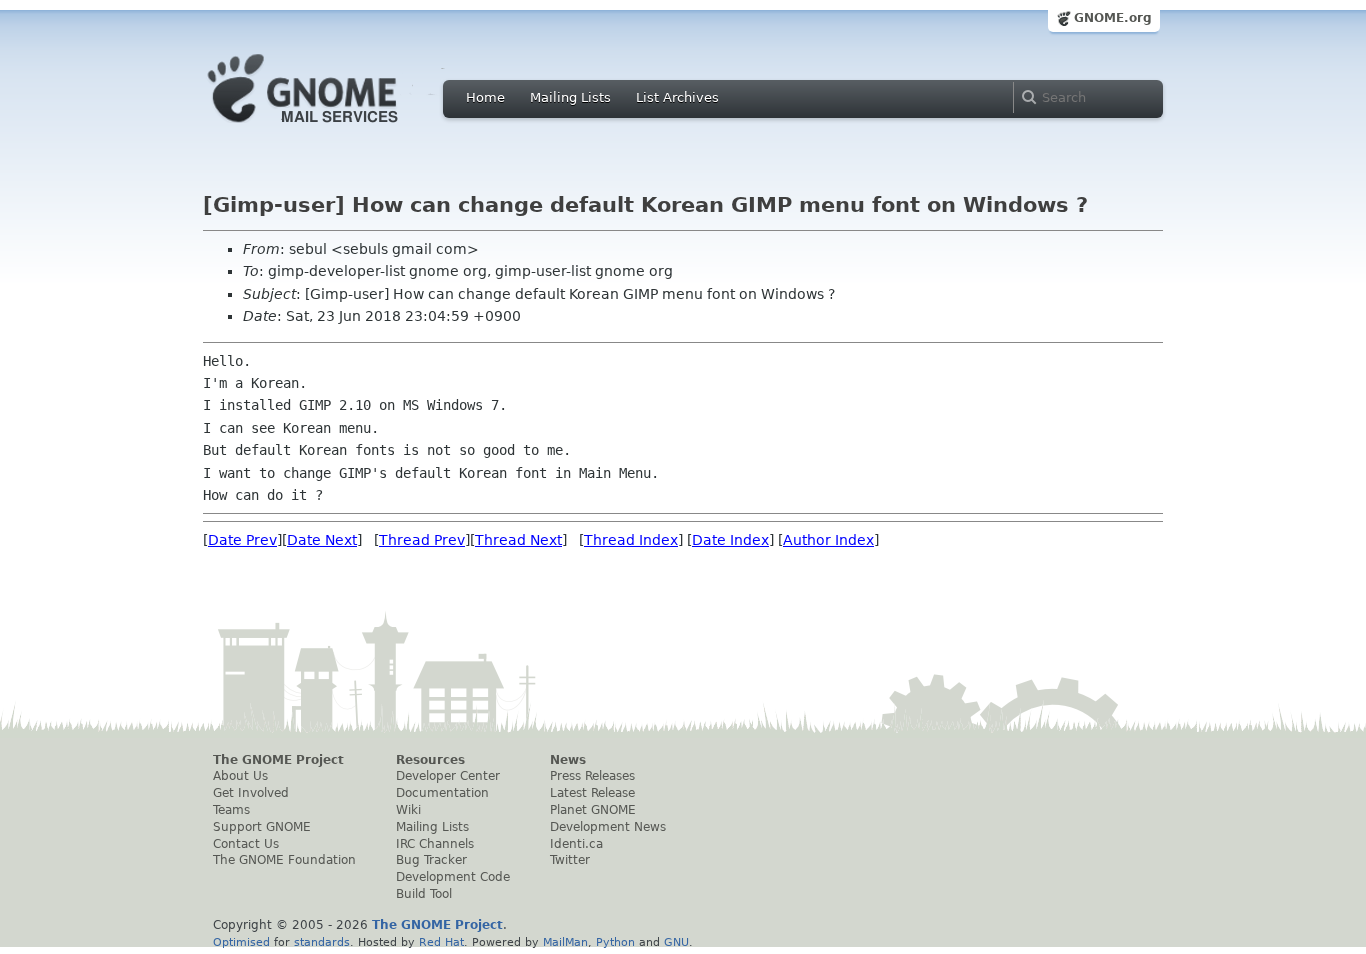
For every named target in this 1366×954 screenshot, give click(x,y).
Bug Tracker (431, 860)
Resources (430, 760)
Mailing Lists (570, 97)
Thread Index (631, 540)
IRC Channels (435, 844)
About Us (240, 776)
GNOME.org (1113, 18)
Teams (231, 810)
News (568, 760)
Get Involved (251, 793)
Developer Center (448, 776)
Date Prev (242, 540)
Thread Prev (422, 540)
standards (322, 942)
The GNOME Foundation (284, 860)
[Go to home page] (333, 128)
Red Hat (441, 942)
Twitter (570, 860)
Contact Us (246, 844)
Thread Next (518, 540)
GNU (676, 942)
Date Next (322, 540)
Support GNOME (262, 827)
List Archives (677, 97)
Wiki (408, 810)
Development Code (453, 877)
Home (485, 97)
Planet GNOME (593, 810)
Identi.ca (576, 844)
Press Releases (592, 776)
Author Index (828, 540)
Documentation (442, 793)
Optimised (241, 942)
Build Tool (424, 894)
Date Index (730, 540)
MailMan (565, 942)
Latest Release (592, 793)
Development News (608, 827)
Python (615, 942)
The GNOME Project (278, 760)
